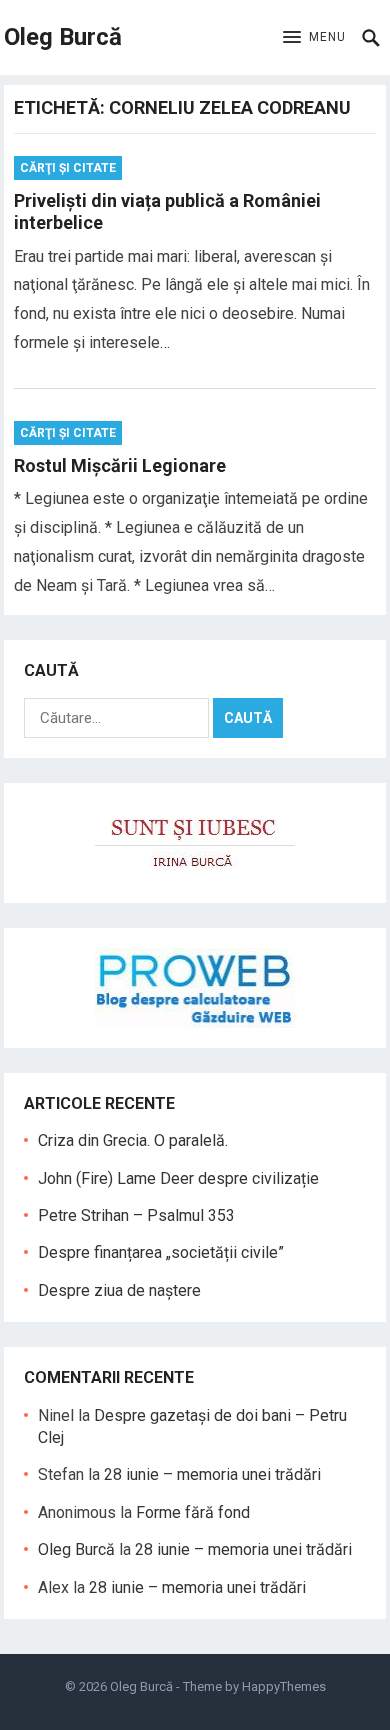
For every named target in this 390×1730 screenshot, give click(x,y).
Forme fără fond (193, 1512)
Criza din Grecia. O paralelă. (133, 1140)
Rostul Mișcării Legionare (120, 465)
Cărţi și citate (68, 168)
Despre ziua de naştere (119, 1290)
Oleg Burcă (63, 37)
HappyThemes (284, 1686)
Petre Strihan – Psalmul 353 (136, 1215)
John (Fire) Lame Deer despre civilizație (178, 1178)
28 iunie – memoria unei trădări (212, 1474)
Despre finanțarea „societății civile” (161, 1252)
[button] (314, 38)
